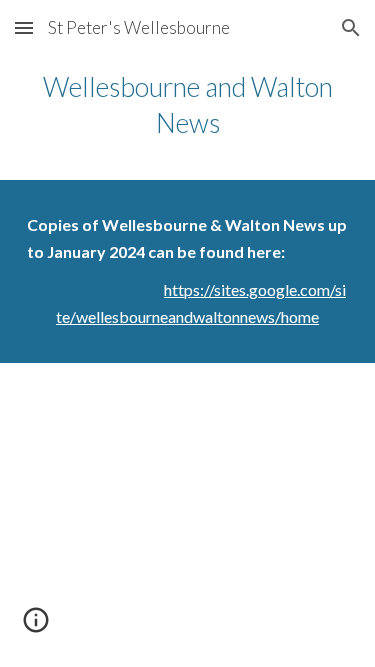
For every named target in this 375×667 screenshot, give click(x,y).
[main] (188, 105)
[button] (24, 27)
